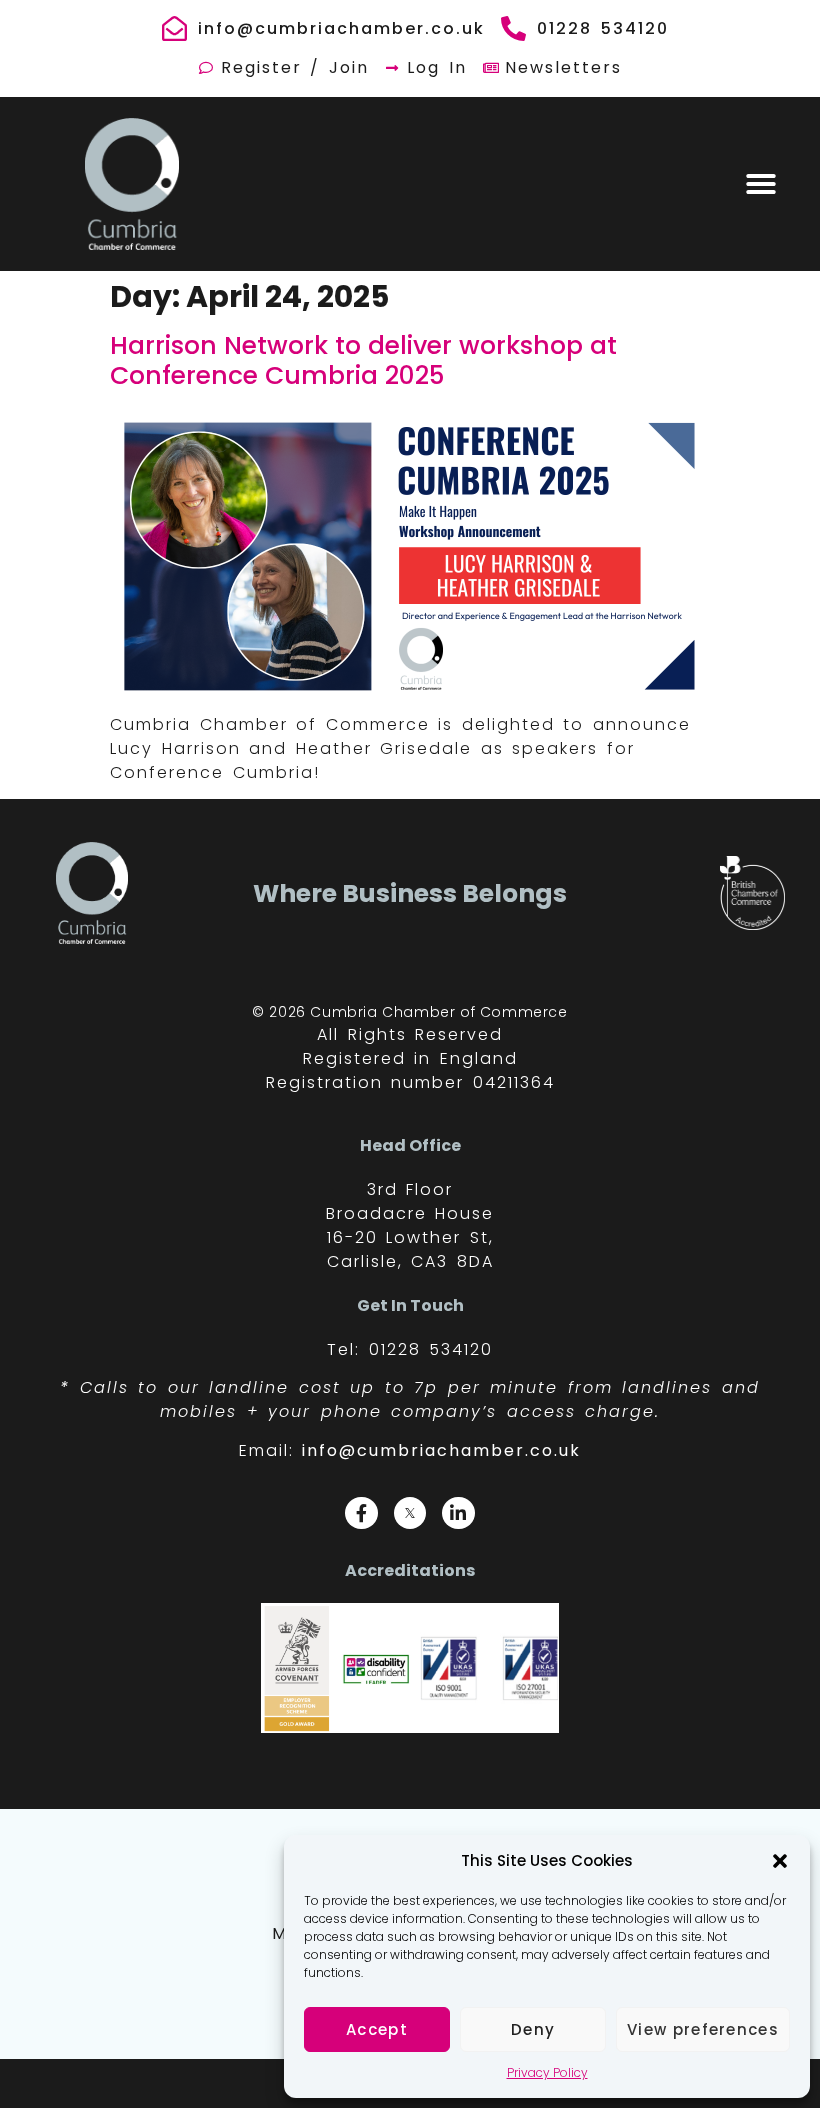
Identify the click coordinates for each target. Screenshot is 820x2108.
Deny (533, 2029)
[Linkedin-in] (458, 1513)
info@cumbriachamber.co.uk (441, 1450)
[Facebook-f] (361, 1513)
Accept (377, 2029)
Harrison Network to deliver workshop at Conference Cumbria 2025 (363, 360)
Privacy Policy (547, 2072)
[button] (780, 1861)
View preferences (703, 2029)
